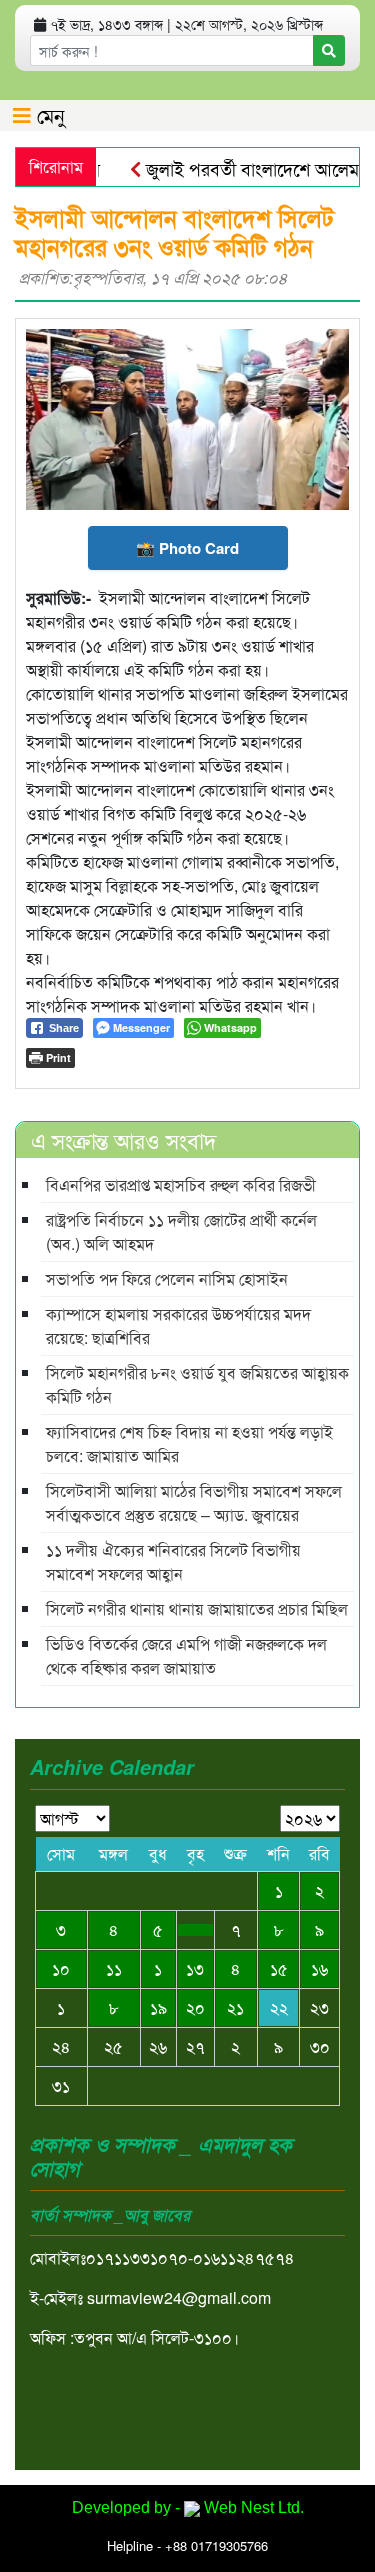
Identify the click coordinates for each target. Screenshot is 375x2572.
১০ (61, 1968)
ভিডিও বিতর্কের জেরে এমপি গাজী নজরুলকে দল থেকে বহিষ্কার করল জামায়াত (186, 1655)
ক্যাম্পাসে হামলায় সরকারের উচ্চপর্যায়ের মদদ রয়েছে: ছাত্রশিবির (178, 1325)
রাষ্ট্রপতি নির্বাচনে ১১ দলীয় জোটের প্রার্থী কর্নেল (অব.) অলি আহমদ (181, 1231)
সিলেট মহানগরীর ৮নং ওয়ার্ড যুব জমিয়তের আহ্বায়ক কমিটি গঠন (197, 1384)
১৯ (158, 2007)
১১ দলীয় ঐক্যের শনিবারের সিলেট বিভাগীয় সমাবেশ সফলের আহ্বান (173, 1561)
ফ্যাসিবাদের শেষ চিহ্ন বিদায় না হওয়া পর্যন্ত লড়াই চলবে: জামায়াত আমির (189, 1443)
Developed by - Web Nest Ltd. (188, 2507)
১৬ (319, 1968)
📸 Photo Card (187, 548)
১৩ (195, 1968)
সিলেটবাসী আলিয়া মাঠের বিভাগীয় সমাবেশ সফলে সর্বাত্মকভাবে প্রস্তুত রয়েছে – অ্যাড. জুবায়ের (194, 1502)
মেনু (48, 114)
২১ (235, 2007)
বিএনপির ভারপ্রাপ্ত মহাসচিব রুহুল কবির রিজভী (181, 1184)
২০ (195, 2007)
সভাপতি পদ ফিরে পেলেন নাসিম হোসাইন (167, 1278)
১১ (114, 1968)
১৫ (279, 1968)
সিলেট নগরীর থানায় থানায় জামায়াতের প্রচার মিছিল (197, 1608)
